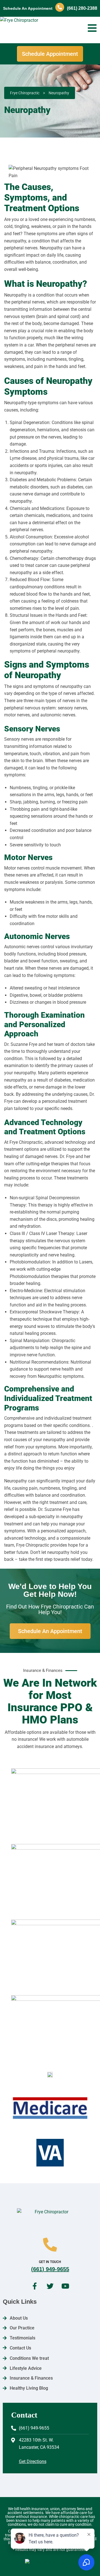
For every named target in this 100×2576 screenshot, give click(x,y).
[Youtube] (65, 2286)
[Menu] (92, 28)
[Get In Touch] (50, 2245)
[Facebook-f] (35, 2286)
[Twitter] (50, 2286)
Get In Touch (50, 2262)
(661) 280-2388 (82, 8)
